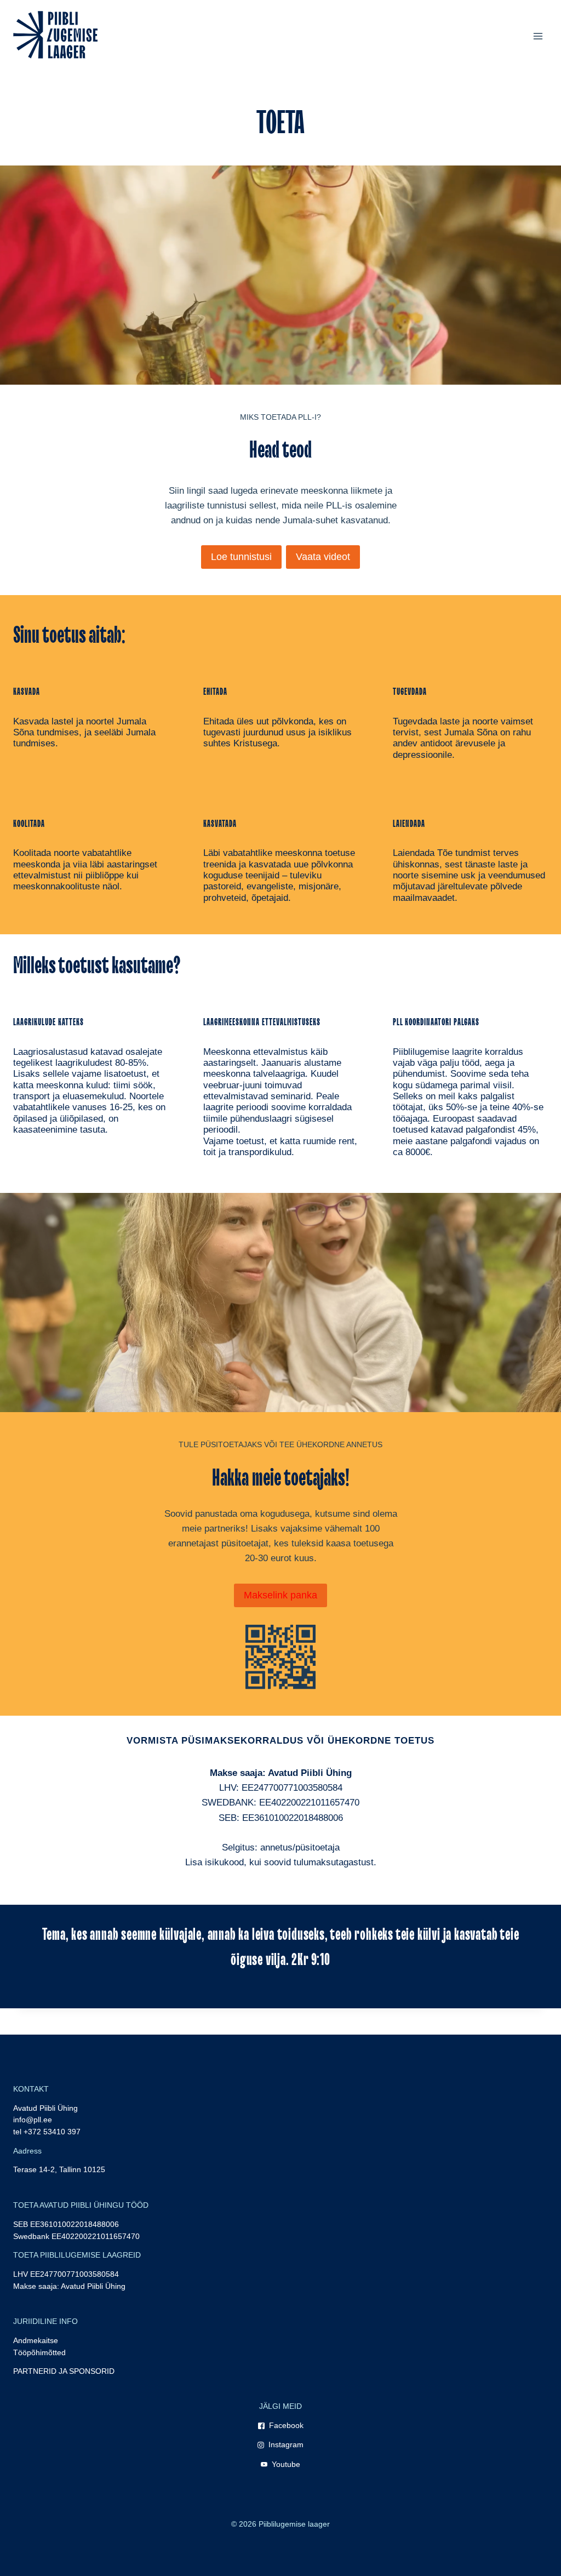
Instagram (286, 2445)
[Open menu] (538, 36)
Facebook (286, 2426)
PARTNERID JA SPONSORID (64, 2371)
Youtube (286, 2464)
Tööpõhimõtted (39, 2353)
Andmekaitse (36, 2341)
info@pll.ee (33, 2120)
